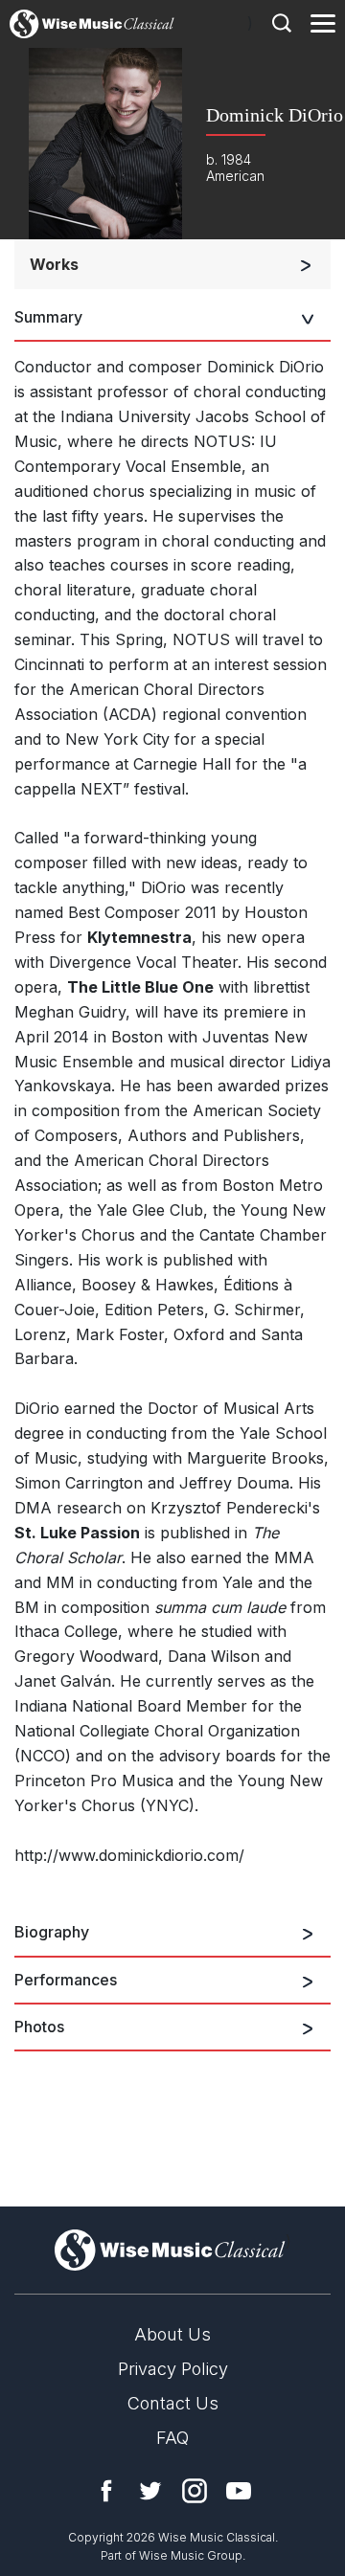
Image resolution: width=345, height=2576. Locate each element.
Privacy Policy (173, 2369)
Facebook (106, 2491)
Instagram (195, 2491)
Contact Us (173, 2403)
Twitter (150, 2491)
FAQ (172, 2438)
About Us (172, 2334)
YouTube (239, 2491)
